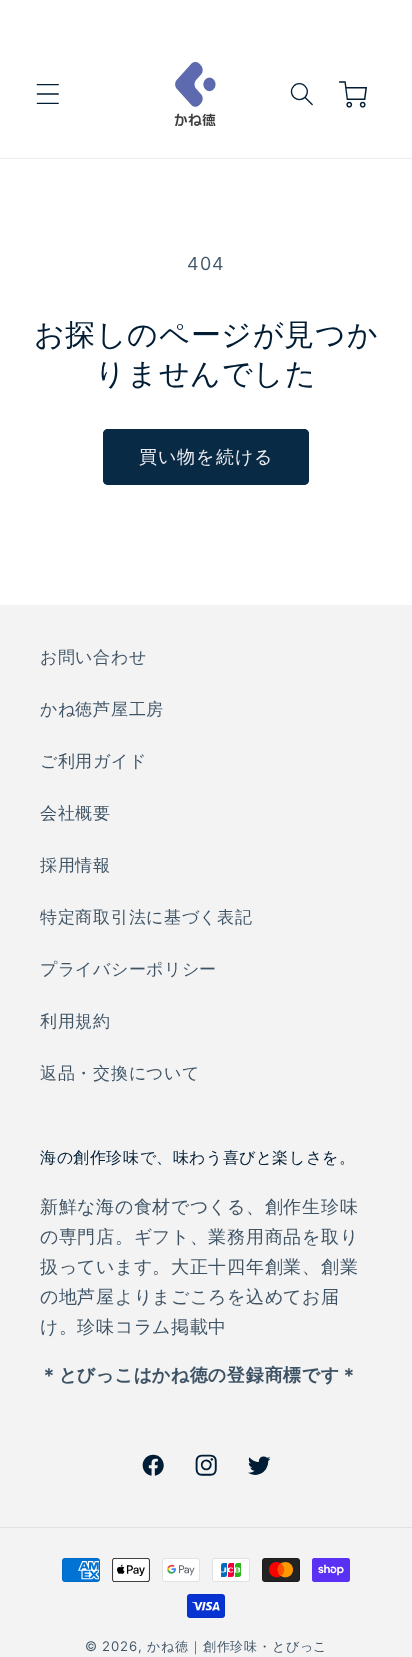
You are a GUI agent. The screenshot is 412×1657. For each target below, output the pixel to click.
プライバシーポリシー (128, 969)
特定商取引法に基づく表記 (146, 917)
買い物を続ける (206, 456)
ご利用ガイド (93, 761)
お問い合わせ (93, 657)
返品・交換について (119, 1073)
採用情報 (75, 865)
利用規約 (75, 1021)
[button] (48, 94)
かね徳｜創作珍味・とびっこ (237, 1646)
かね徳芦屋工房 (102, 709)
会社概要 (75, 813)
